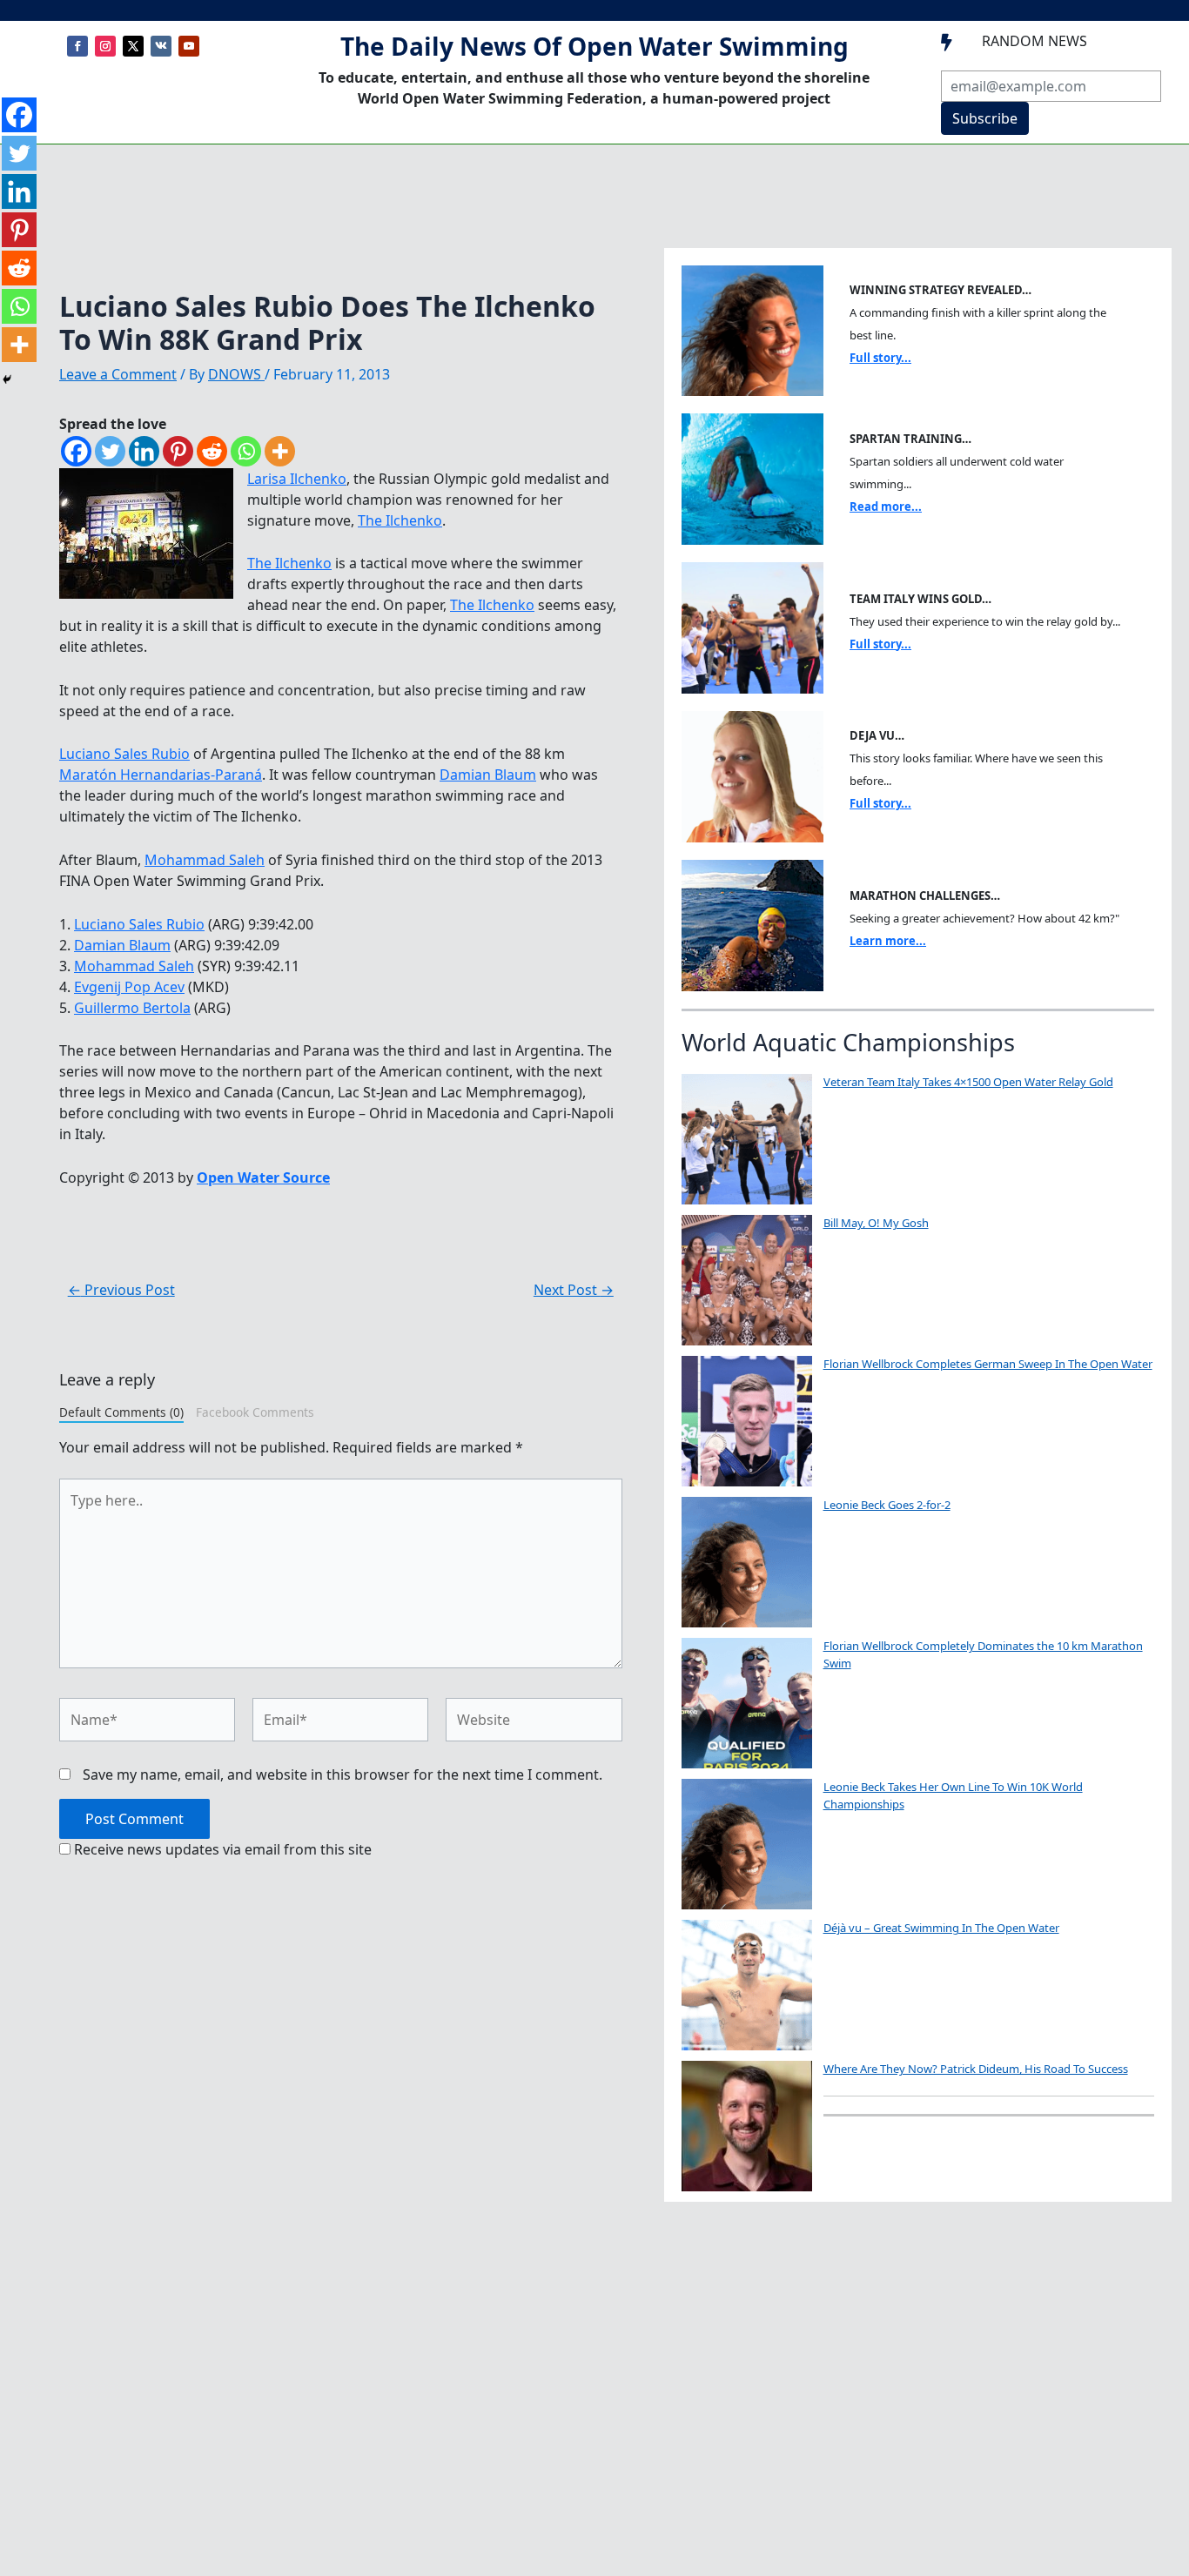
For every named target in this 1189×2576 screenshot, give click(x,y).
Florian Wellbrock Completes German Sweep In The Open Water (988, 1364)
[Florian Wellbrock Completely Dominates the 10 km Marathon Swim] (747, 1703)
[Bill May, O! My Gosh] (747, 1280)
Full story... (880, 358)
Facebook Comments (255, 1412)
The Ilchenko (400, 520)
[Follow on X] (133, 46)
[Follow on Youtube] (189, 46)
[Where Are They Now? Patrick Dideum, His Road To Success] (747, 2126)
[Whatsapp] (246, 451)
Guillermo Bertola (132, 1008)
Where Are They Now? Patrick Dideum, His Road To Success (976, 2069)
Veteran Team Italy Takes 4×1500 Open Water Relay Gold (968, 1082)
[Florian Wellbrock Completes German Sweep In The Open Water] (747, 1421)
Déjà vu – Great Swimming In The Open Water (941, 1928)
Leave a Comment (118, 374)
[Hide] (7, 379)
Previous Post (121, 1290)
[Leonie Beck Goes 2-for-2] (747, 1562)
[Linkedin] (144, 451)
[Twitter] (110, 451)
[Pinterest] (178, 451)
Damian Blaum (488, 775)
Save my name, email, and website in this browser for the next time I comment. (343, 1774)
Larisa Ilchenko (297, 479)
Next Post (574, 1290)
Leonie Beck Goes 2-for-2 (887, 1505)
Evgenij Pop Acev (129, 987)
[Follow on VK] (161, 46)
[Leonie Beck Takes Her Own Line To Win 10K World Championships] (747, 1844)
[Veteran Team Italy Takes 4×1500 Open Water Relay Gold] (747, 1139)
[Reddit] (212, 451)
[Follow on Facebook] (77, 46)
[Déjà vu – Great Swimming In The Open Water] (747, 1985)
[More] (280, 451)
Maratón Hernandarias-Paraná (161, 775)
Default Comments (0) (121, 1412)
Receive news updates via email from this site (221, 1849)
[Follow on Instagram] (105, 46)
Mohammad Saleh (205, 860)
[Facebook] (76, 451)
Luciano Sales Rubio (124, 754)
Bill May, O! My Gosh (876, 1223)
